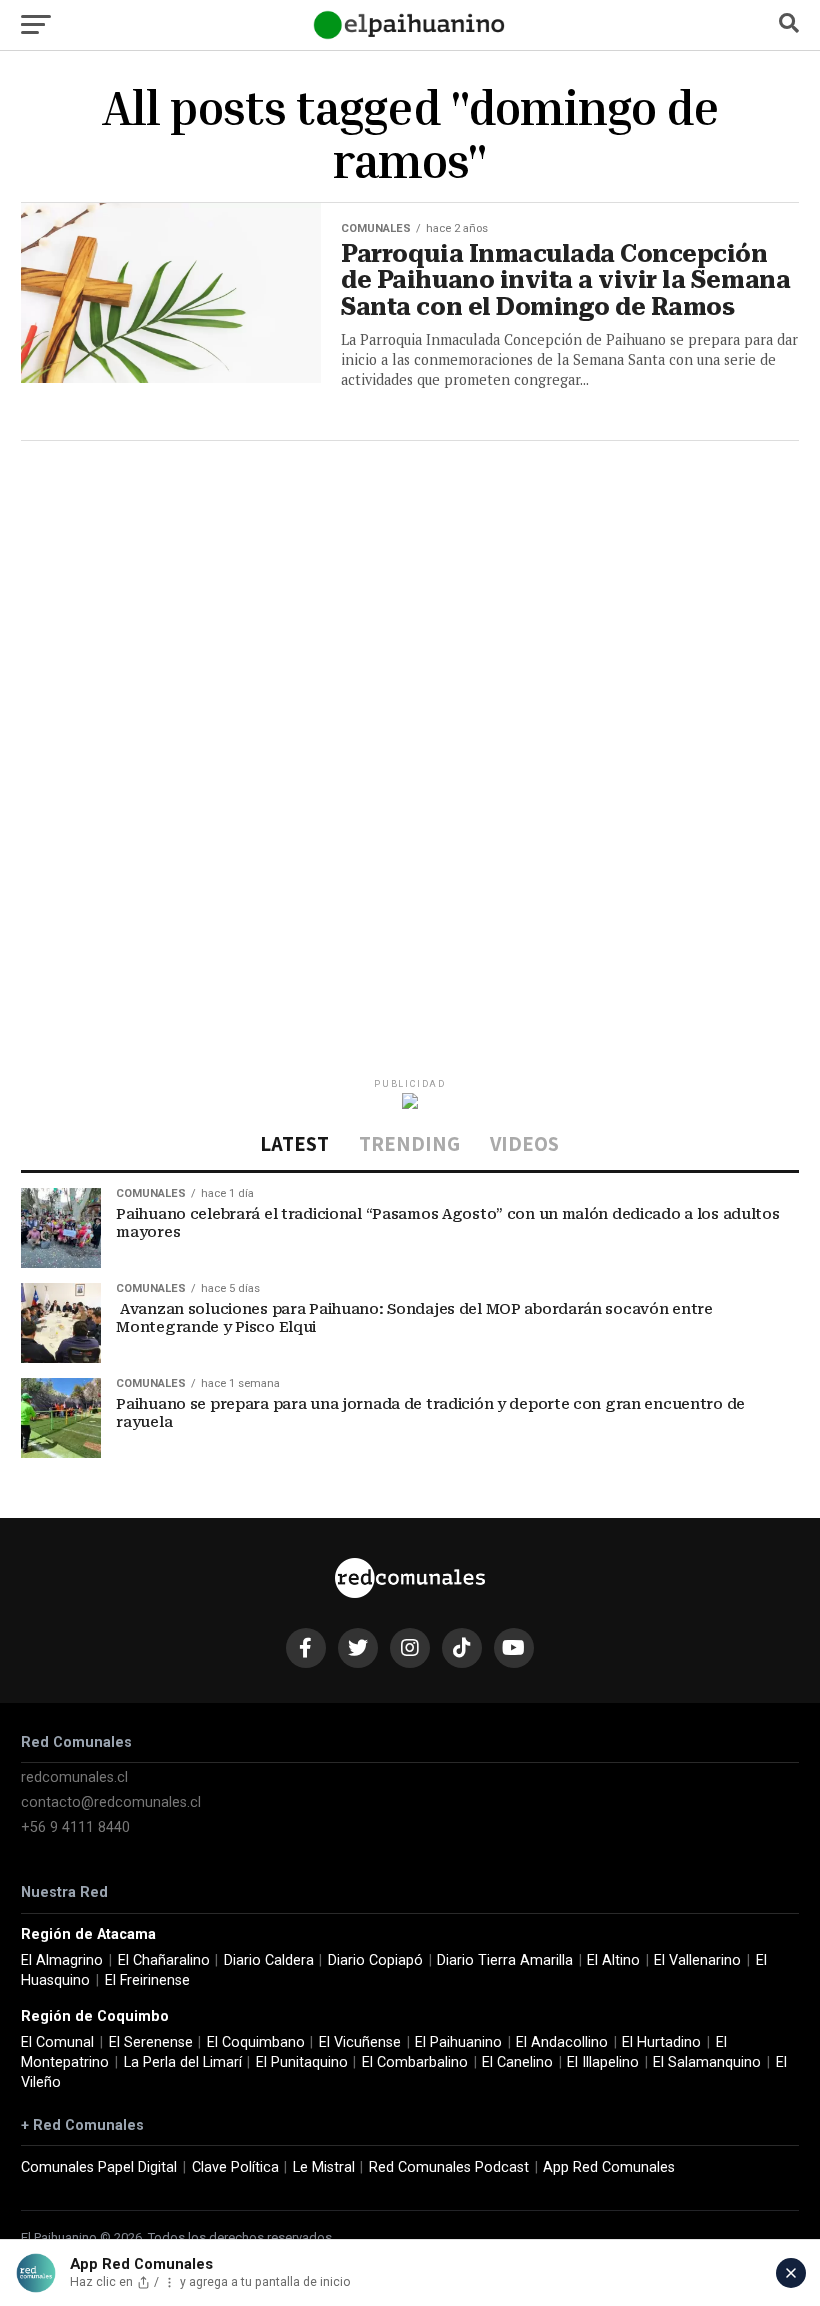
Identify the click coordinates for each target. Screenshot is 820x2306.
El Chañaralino (164, 1960)
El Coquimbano (256, 2042)
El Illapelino (603, 2062)
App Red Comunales (609, 2167)
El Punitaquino (302, 2062)
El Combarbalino (415, 2062)
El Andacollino (562, 2042)
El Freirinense (147, 1980)
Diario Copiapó (375, 1960)
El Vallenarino (697, 1960)
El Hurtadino (661, 2042)
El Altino (613, 1960)
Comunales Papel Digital (99, 2167)
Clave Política (235, 2167)
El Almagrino (62, 1960)
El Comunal (57, 2042)
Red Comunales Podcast (449, 2167)
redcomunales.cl (74, 1777)
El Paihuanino (458, 2042)
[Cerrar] (791, 2273)
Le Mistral (324, 2167)
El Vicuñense (360, 2042)
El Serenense (151, 2042)
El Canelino (517, 2062)
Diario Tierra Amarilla (505, 1960)
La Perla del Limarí (183, 2062)
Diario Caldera (269, 1960)
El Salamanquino (707, 2062)
